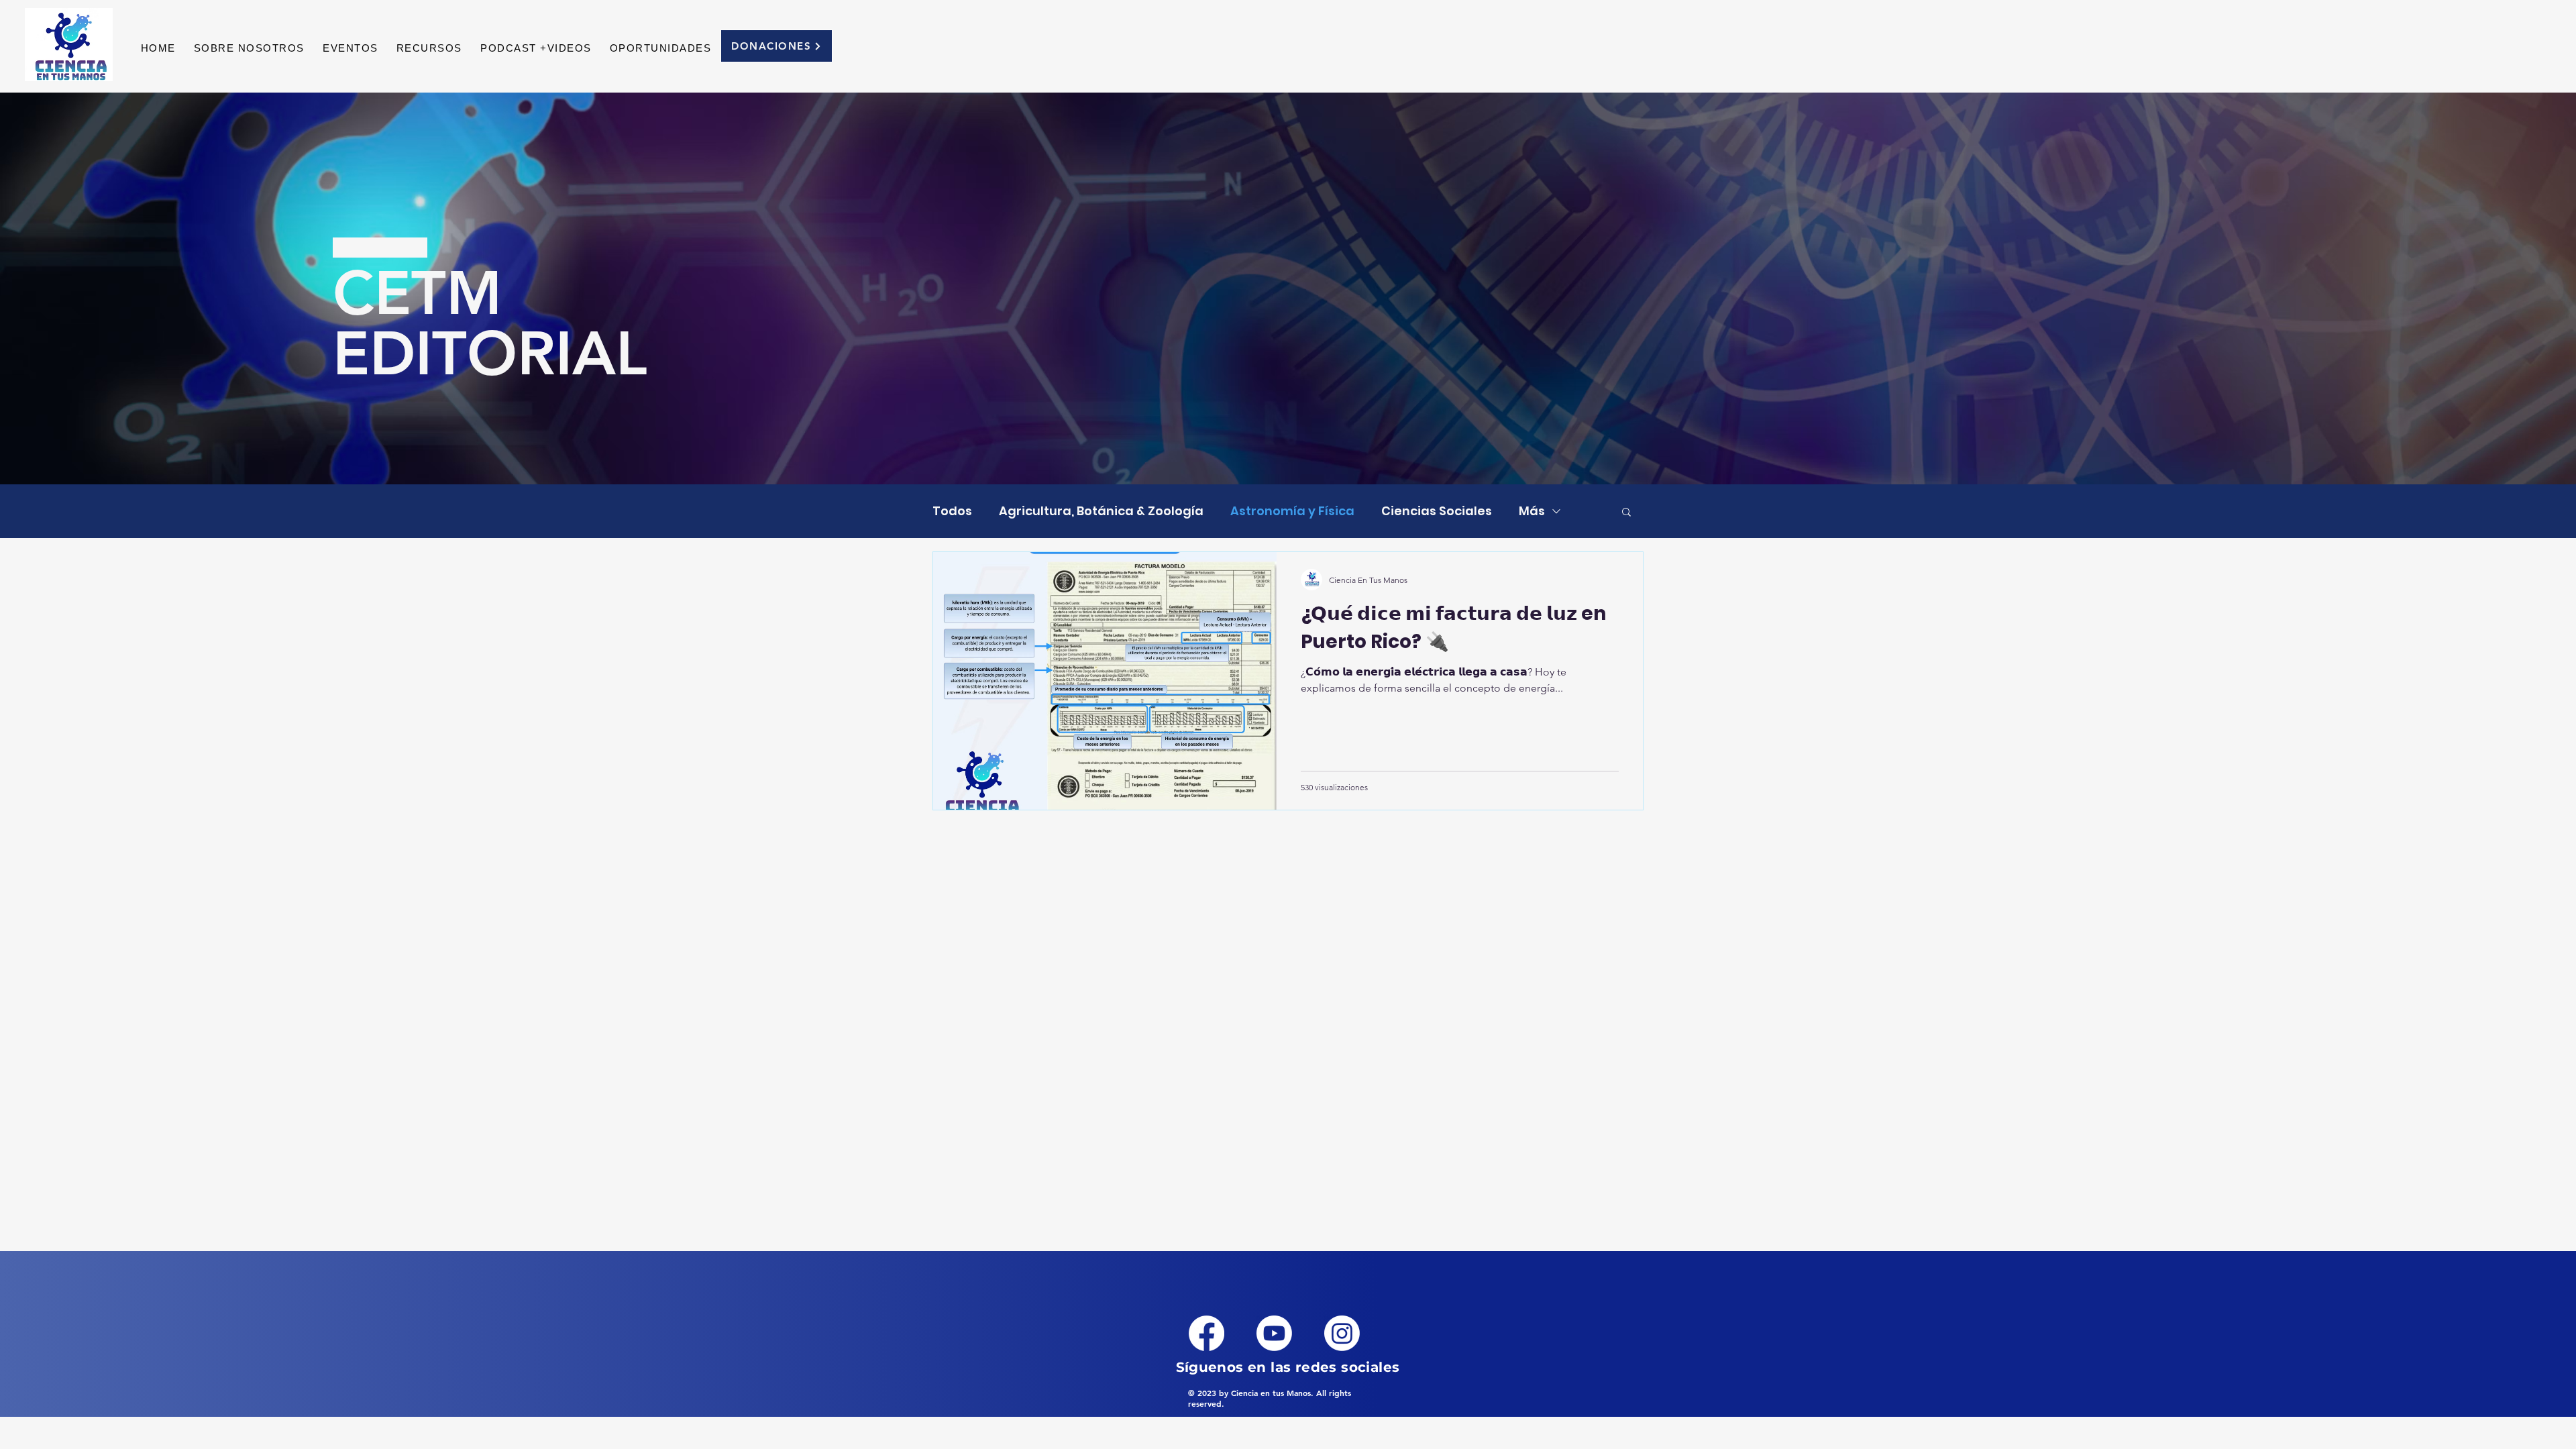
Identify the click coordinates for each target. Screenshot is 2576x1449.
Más (1532, 511)
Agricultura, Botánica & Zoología (1101, 511)
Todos (952, 511)
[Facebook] (1206, 1333)
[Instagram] (1342, 1333)
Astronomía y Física (1292, 511)
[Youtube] (1274, 1333)
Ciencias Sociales (1437, 511)
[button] (429, 48)
